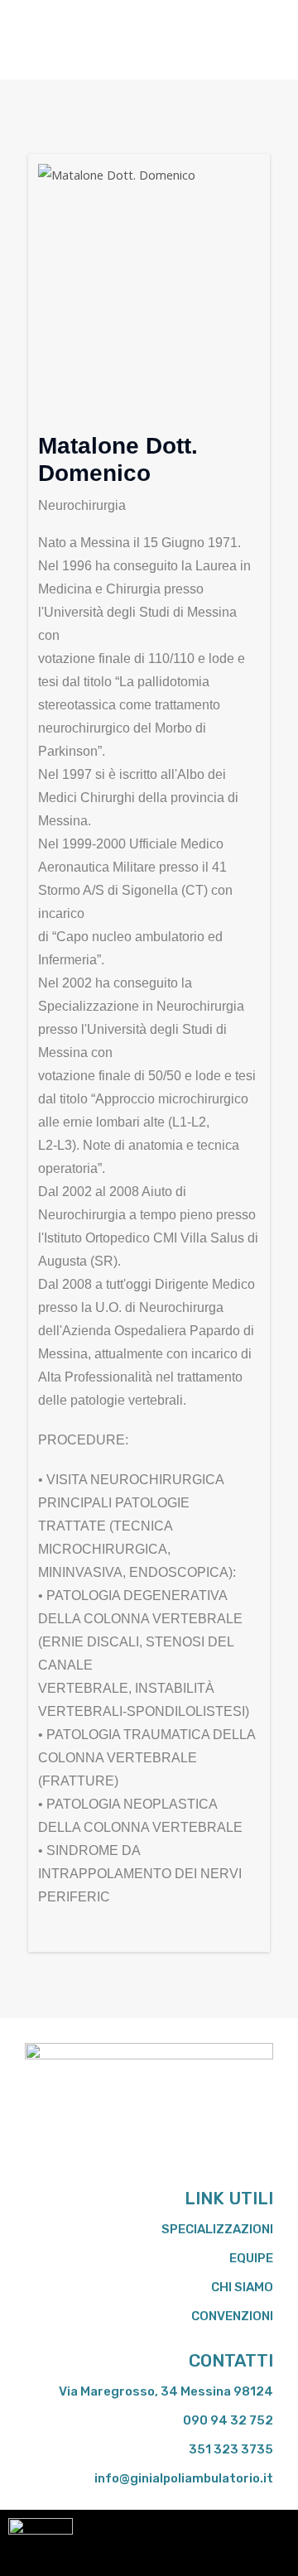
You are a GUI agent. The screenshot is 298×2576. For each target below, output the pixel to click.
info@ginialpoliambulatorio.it (184, 2478)
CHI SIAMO (242, 2287)
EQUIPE (251, 2258)
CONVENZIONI (232, 2316)
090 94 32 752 (228, 2420)
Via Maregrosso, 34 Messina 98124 (166, 2391)
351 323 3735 (231, 2449)
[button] (37, 40)
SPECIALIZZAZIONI (217, 2229)
